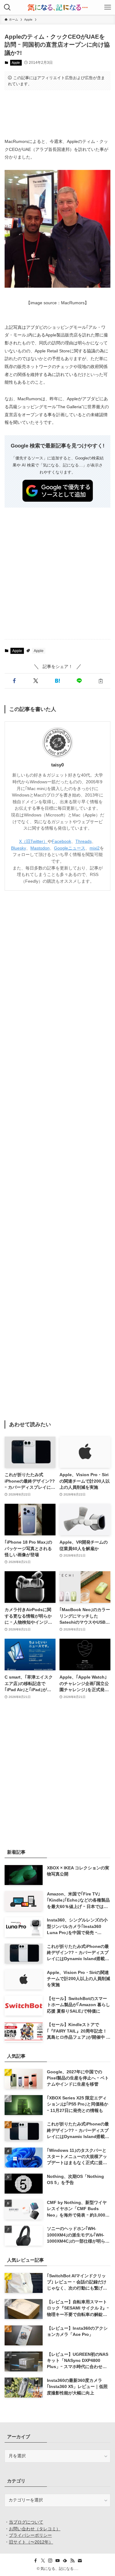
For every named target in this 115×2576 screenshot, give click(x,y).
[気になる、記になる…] (57, 7)
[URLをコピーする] (101, 681)
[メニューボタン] (108, 7)
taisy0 (57, 765)
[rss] (72, 2561)
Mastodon (40, 848)
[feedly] (65, 2561)
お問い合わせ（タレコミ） (35, 2529)
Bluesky (19, 848)
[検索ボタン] (7, 7)
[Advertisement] (57, 114)
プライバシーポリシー (30, 2535)
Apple (16, 63)
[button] (14, 681)
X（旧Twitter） (33, 841)
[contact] (80, 2561)
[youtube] (58, 2561)
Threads (84, 841)
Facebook (61, 841)
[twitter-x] (43, 2561)
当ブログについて (26, 2522)
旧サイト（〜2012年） (31, 2542)
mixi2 (95, 848)
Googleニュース (70, 848)
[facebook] (36, 2561)
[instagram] (50, 2561)
